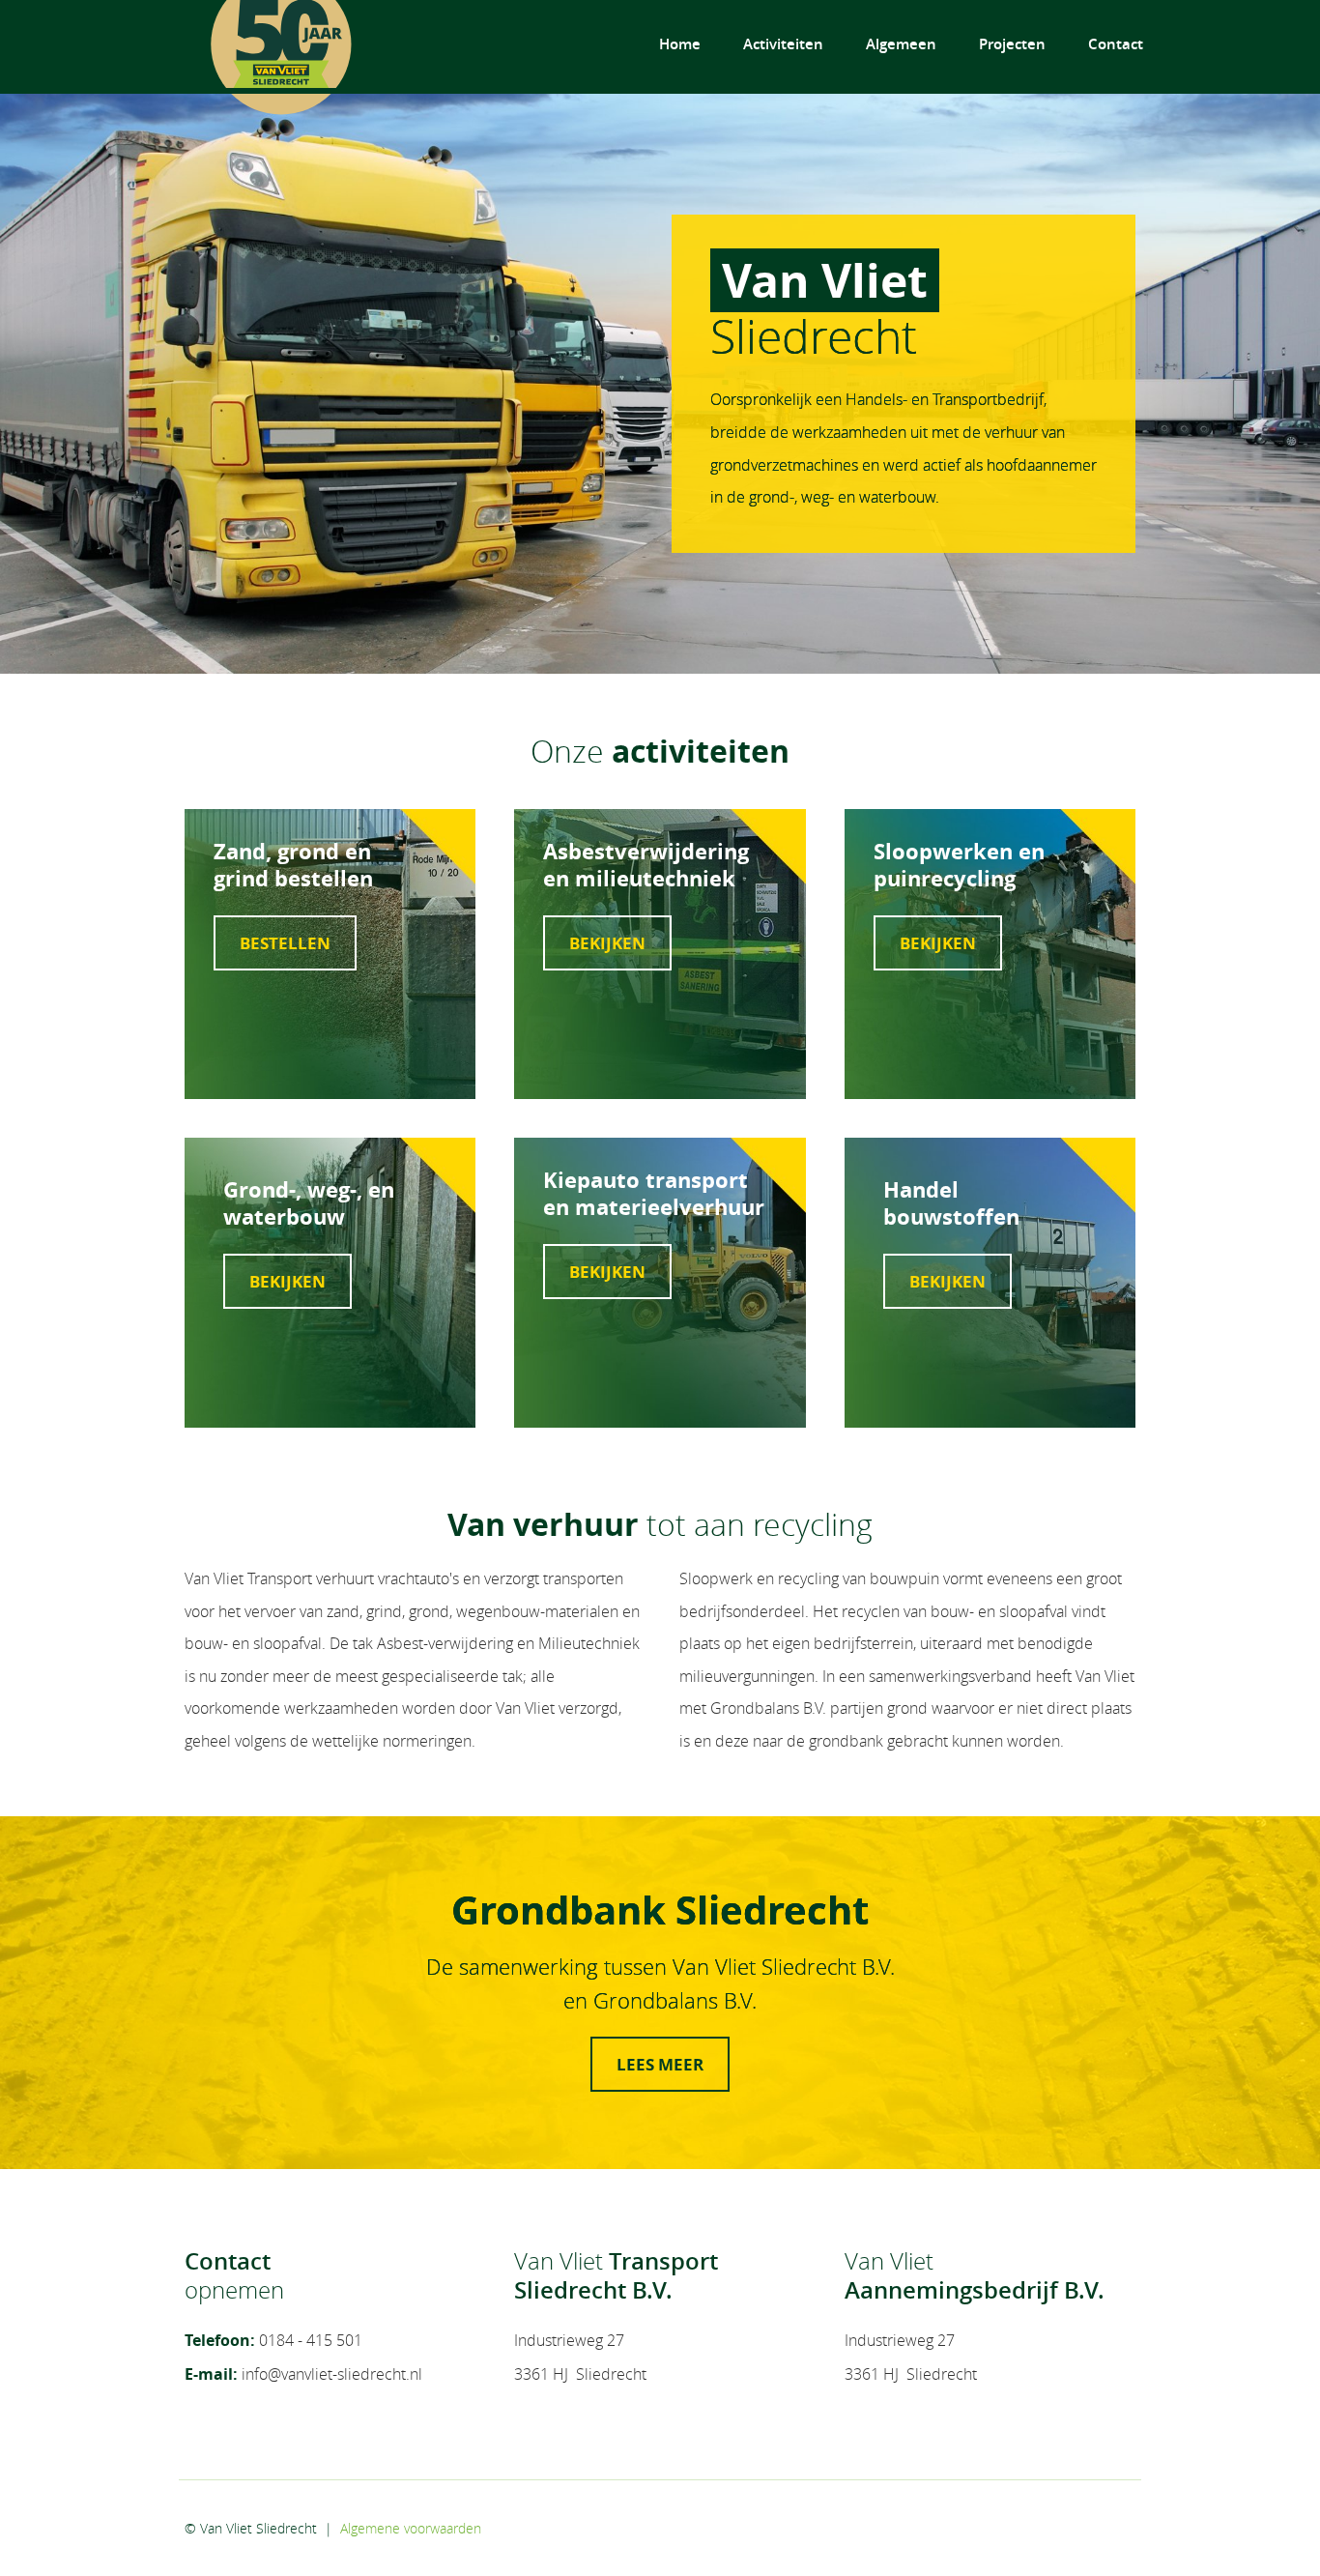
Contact (1116, 44)
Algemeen (901, 44)
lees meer (660, 2064)
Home (680, 44)
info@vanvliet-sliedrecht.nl (332, 2374)
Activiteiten (783, 44)
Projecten (1012, 44)
